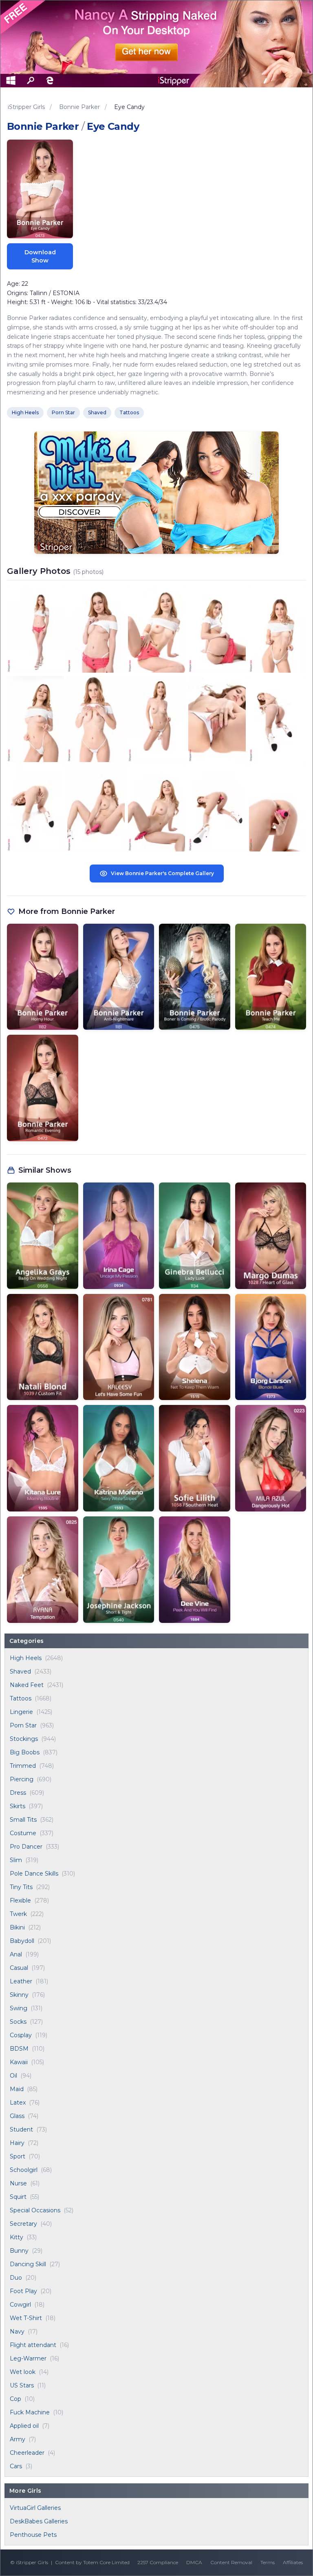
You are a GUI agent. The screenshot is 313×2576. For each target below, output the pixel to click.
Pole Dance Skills (34, 1874)
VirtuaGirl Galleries (35, 2508)
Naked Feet (27, 1685)
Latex (18, 2103)
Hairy (17, 2143)
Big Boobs (25, 1752)
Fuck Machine (30, 2412)
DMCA (194, 2562)
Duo (16, 2278)
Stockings (24, 1739)
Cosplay (21, 2035)
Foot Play (23, 2291)
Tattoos (21, 1698)
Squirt (18, 2197)
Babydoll (22, 1941)
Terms (268, 2562)
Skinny (19, 1995)
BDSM (19, 2049)
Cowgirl (20, 2305)
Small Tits (23, 1820)
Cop (15, 2399)
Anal (16, 1954)
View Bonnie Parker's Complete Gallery (162, 873)
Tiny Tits (21, 1887)
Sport (18, 2156)
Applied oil (24, 2426)
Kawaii (19, 2062)
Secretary (23, 2224)
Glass (17, 2116)
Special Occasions (35, 2210)
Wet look (23, 2372)
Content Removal (231, 2562)
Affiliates (293, 2562)
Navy (17, 2332)
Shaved (20, 1671)
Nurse (18, 2183)
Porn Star (23, 1725)
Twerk (18, 1914)
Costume (23, 1833)
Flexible (20, 1900)
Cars (16, 2466)
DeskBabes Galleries (39, 2521)
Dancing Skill (28, 2264)
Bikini (17, 1927)
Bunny (19, 2251)
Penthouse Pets (33, 2535)
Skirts (18, 1806)
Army (18, 2439)
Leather (21, 1981)
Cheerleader (27, 2453)
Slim (16, 1860)
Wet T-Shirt (26, 2318)
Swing (19, 2008)
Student (21, 2129)
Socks (18, 2022)
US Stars (22, 2385)
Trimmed (23, 1766)
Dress (18, 1793)
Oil (13, 2076)
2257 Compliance (158, 2562)
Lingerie (21, 1712)
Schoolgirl (24, 2170)
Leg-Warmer (28, 2358)
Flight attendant (33, 2345)
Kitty (17, 2237)
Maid (17, 2089)
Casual (19, 1968)
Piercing (22, 1779)
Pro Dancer (26, 1847)
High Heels (26, 1658)
